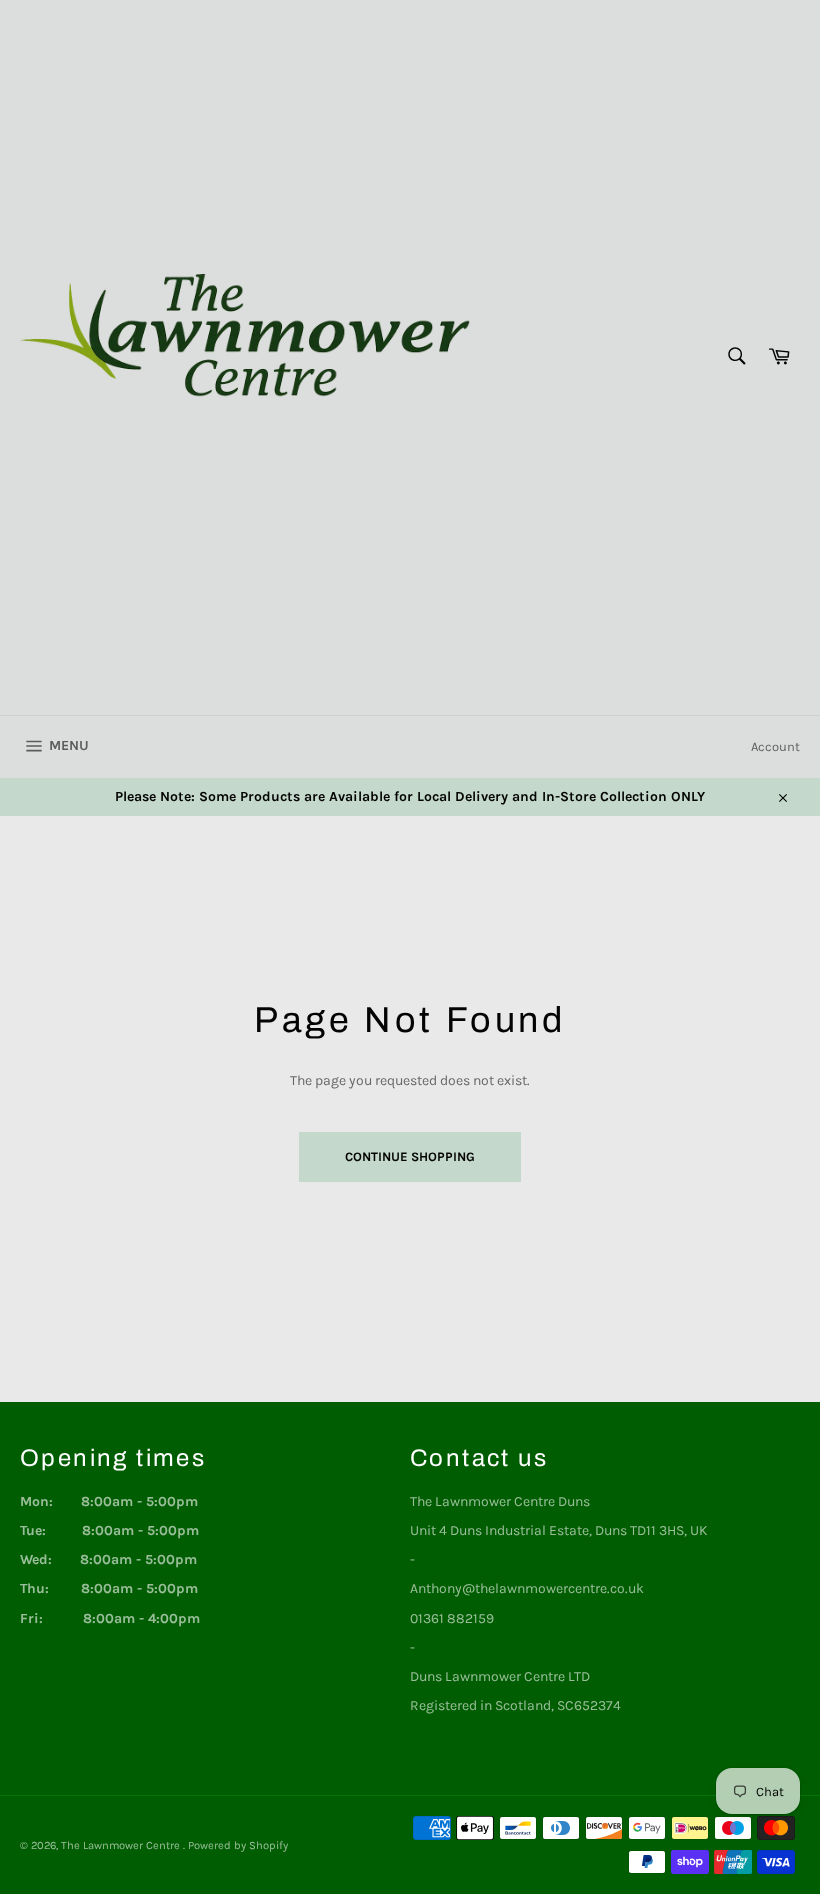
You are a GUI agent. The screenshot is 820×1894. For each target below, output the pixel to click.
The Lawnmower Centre (122, 1845)
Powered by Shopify (238, 1845)
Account (775, 746)
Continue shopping (410, 1156)
